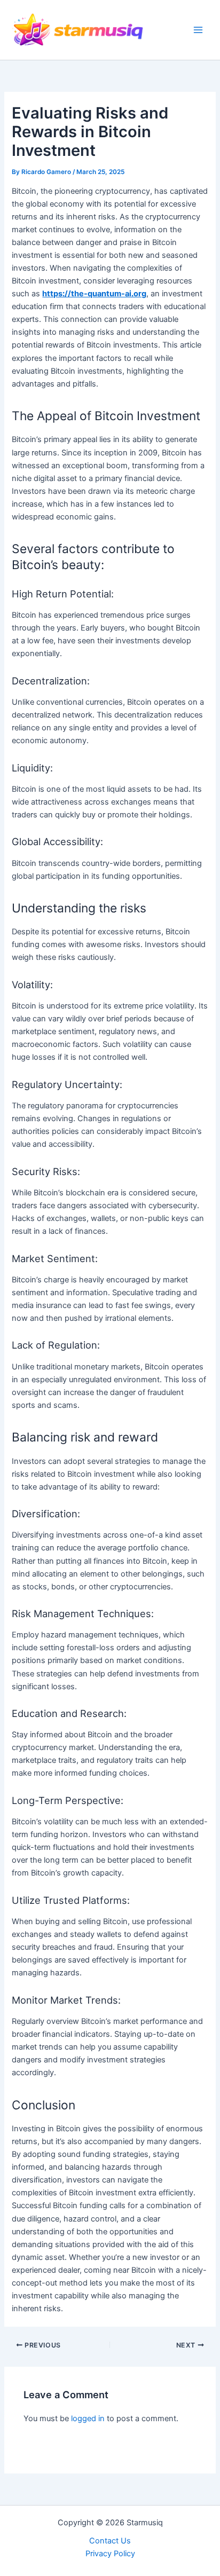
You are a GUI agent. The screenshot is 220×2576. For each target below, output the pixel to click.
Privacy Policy (110, 2554)
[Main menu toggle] (198, 30)
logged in (88, 2419)
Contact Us (110, 2541)
